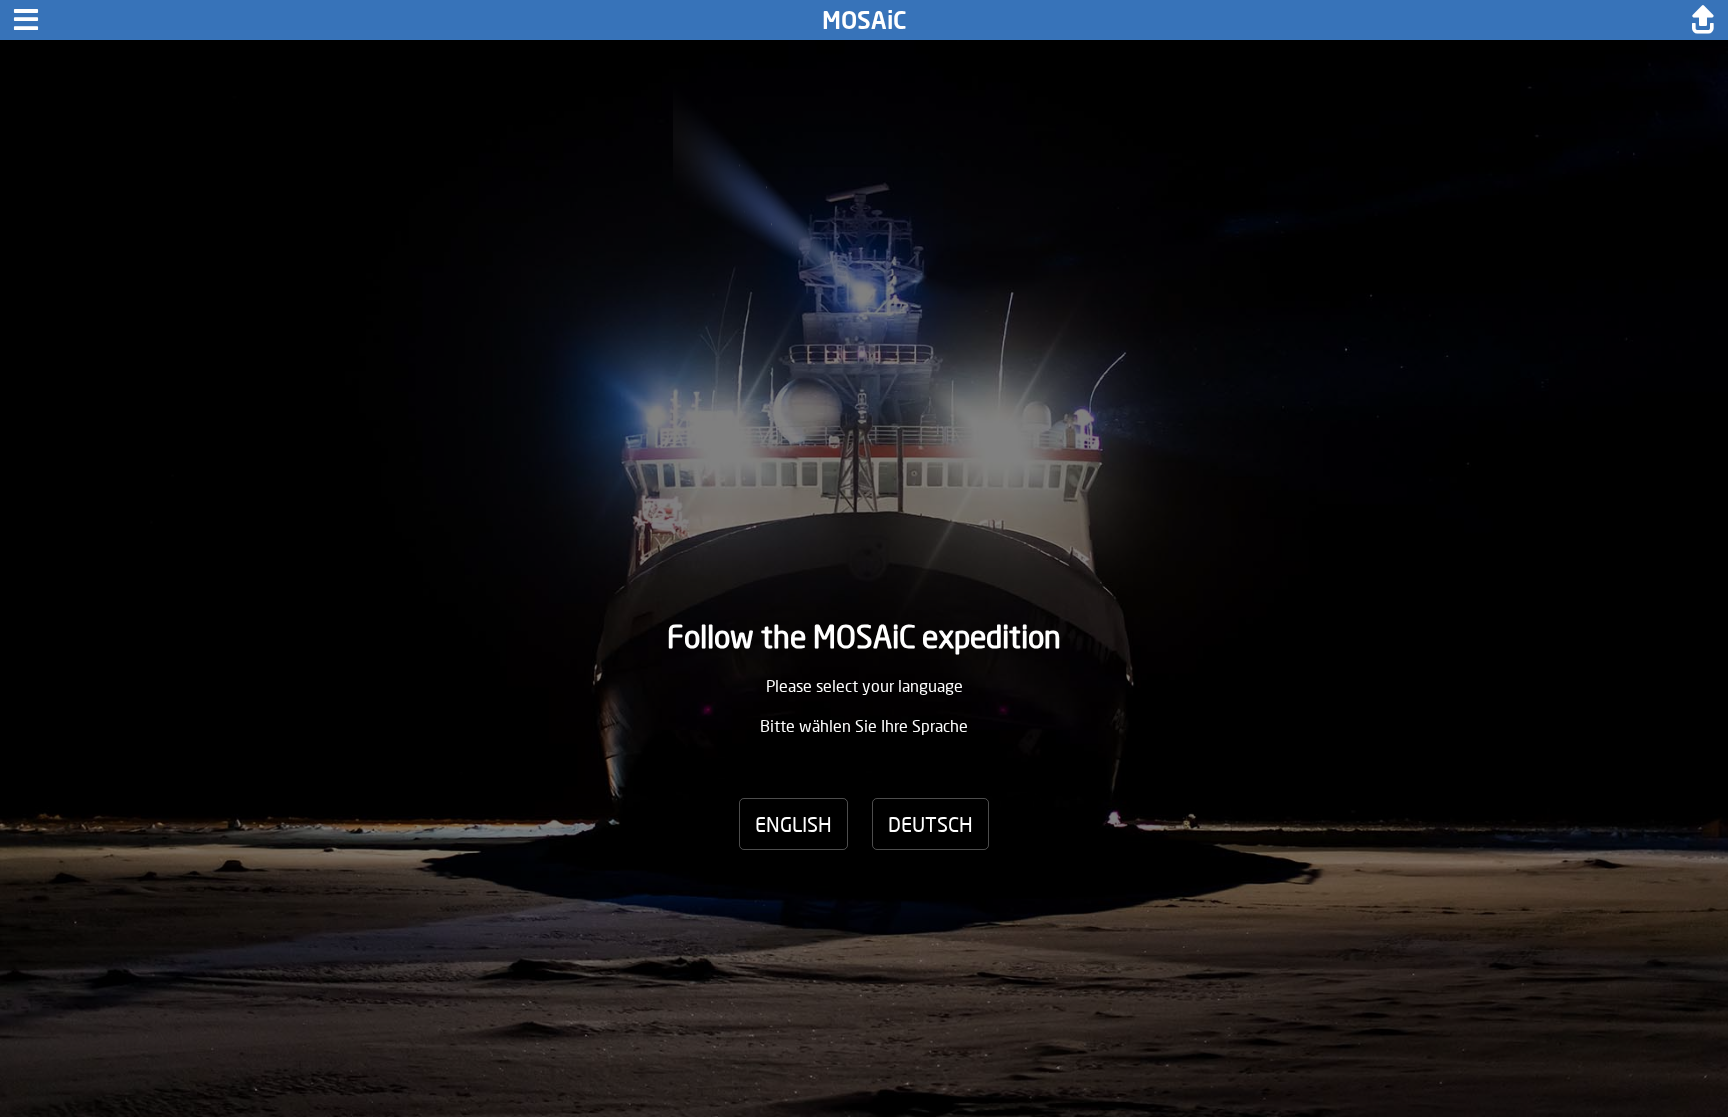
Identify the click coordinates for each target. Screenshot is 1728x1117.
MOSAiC (864, 19)
